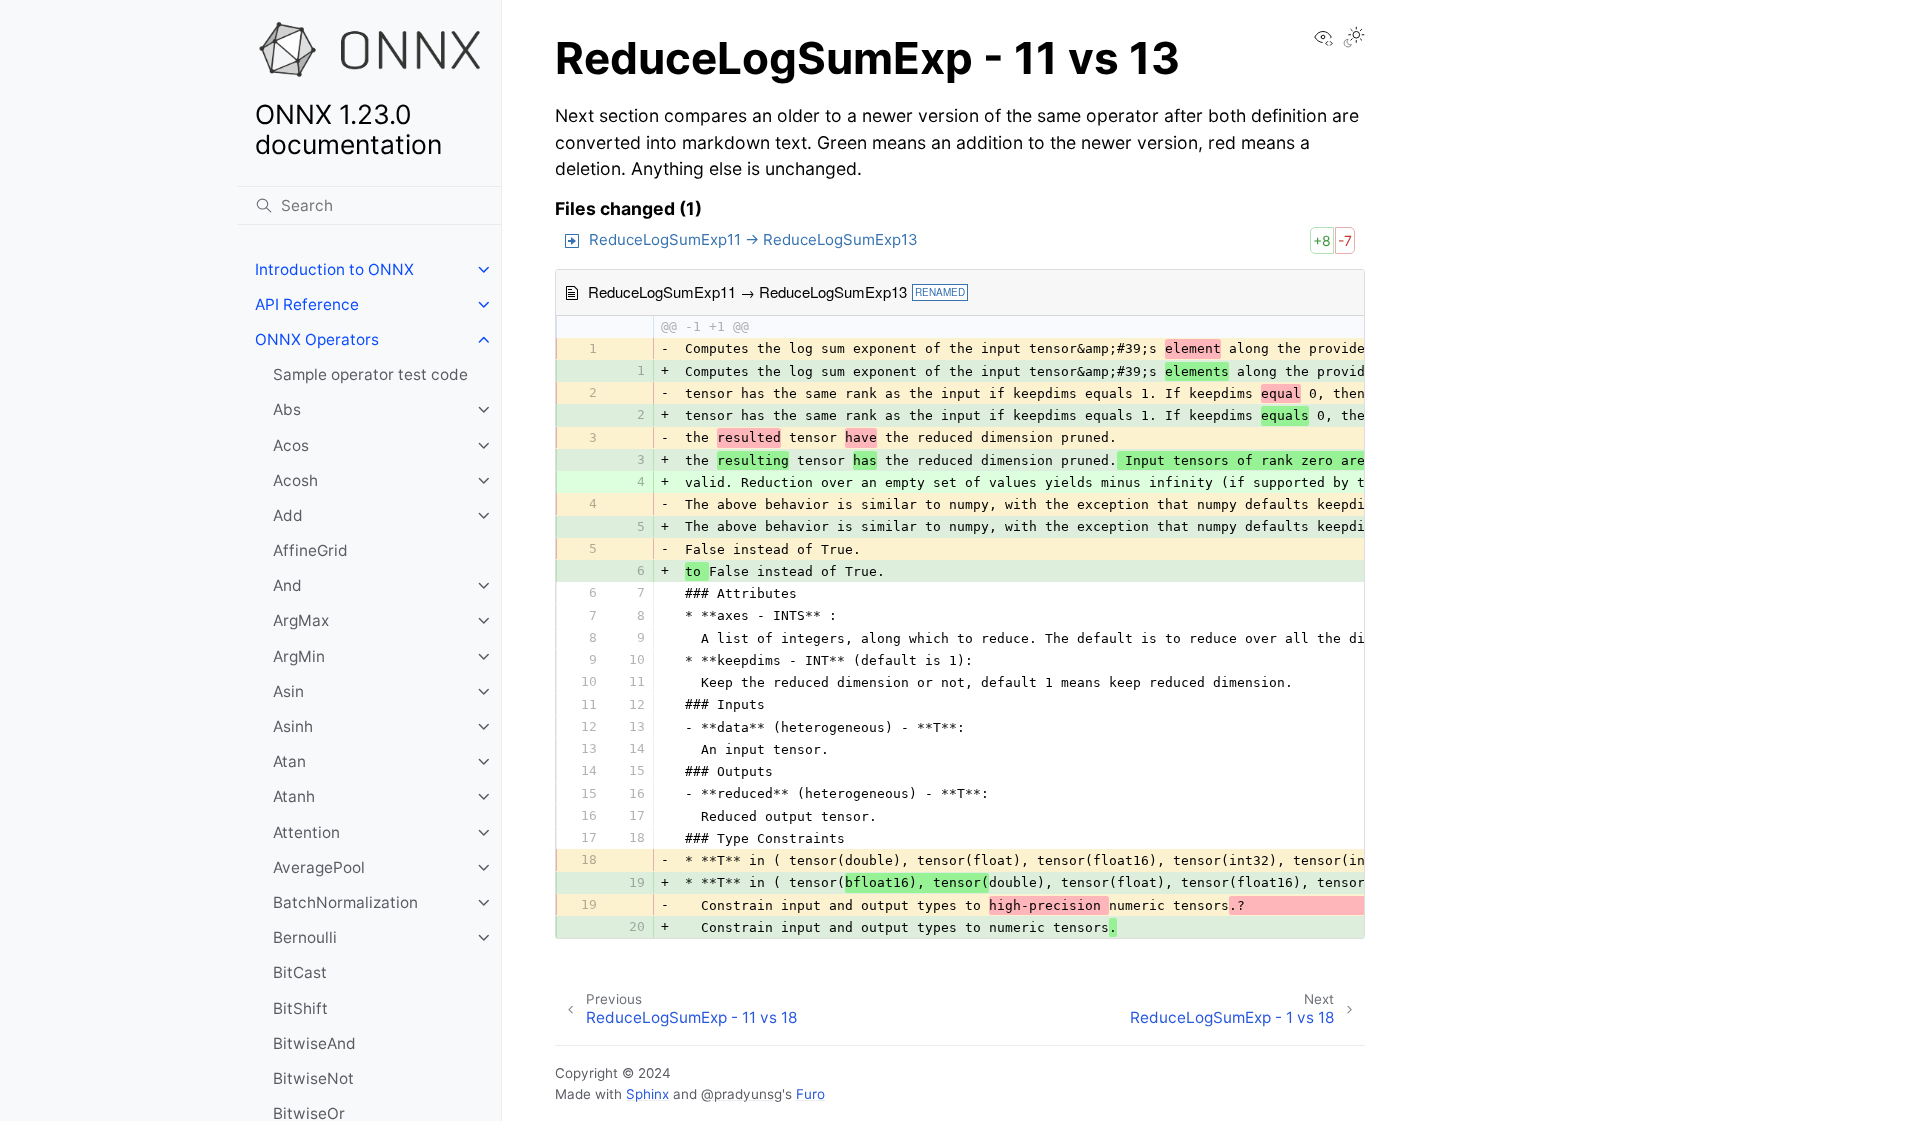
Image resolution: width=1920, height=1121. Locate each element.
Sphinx (647, 1094)
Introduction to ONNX (334, 269)
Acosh (295, 480)
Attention (306, 832)
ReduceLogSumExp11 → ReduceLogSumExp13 (753, 239)
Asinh (293, 726)
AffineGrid (310, 550)
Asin (288, 691)
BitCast (300, 972)
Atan (289, 761)
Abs (287, 409)
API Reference (307, 304)
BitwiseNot (313, 1078)
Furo (810, 1094)
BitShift (300, 1008)
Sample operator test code (370, 374)
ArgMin (299, 656)
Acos (291, 445)
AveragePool (319, 867)
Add (288, 515)
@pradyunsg (741, 1094)
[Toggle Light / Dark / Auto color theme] (1354, 39)
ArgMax (301, 620)
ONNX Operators (317, 339)
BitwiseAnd (314, 1043)
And (287, 585)
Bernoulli (305, 937)
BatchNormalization (345, 902)
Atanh (294, 796)
